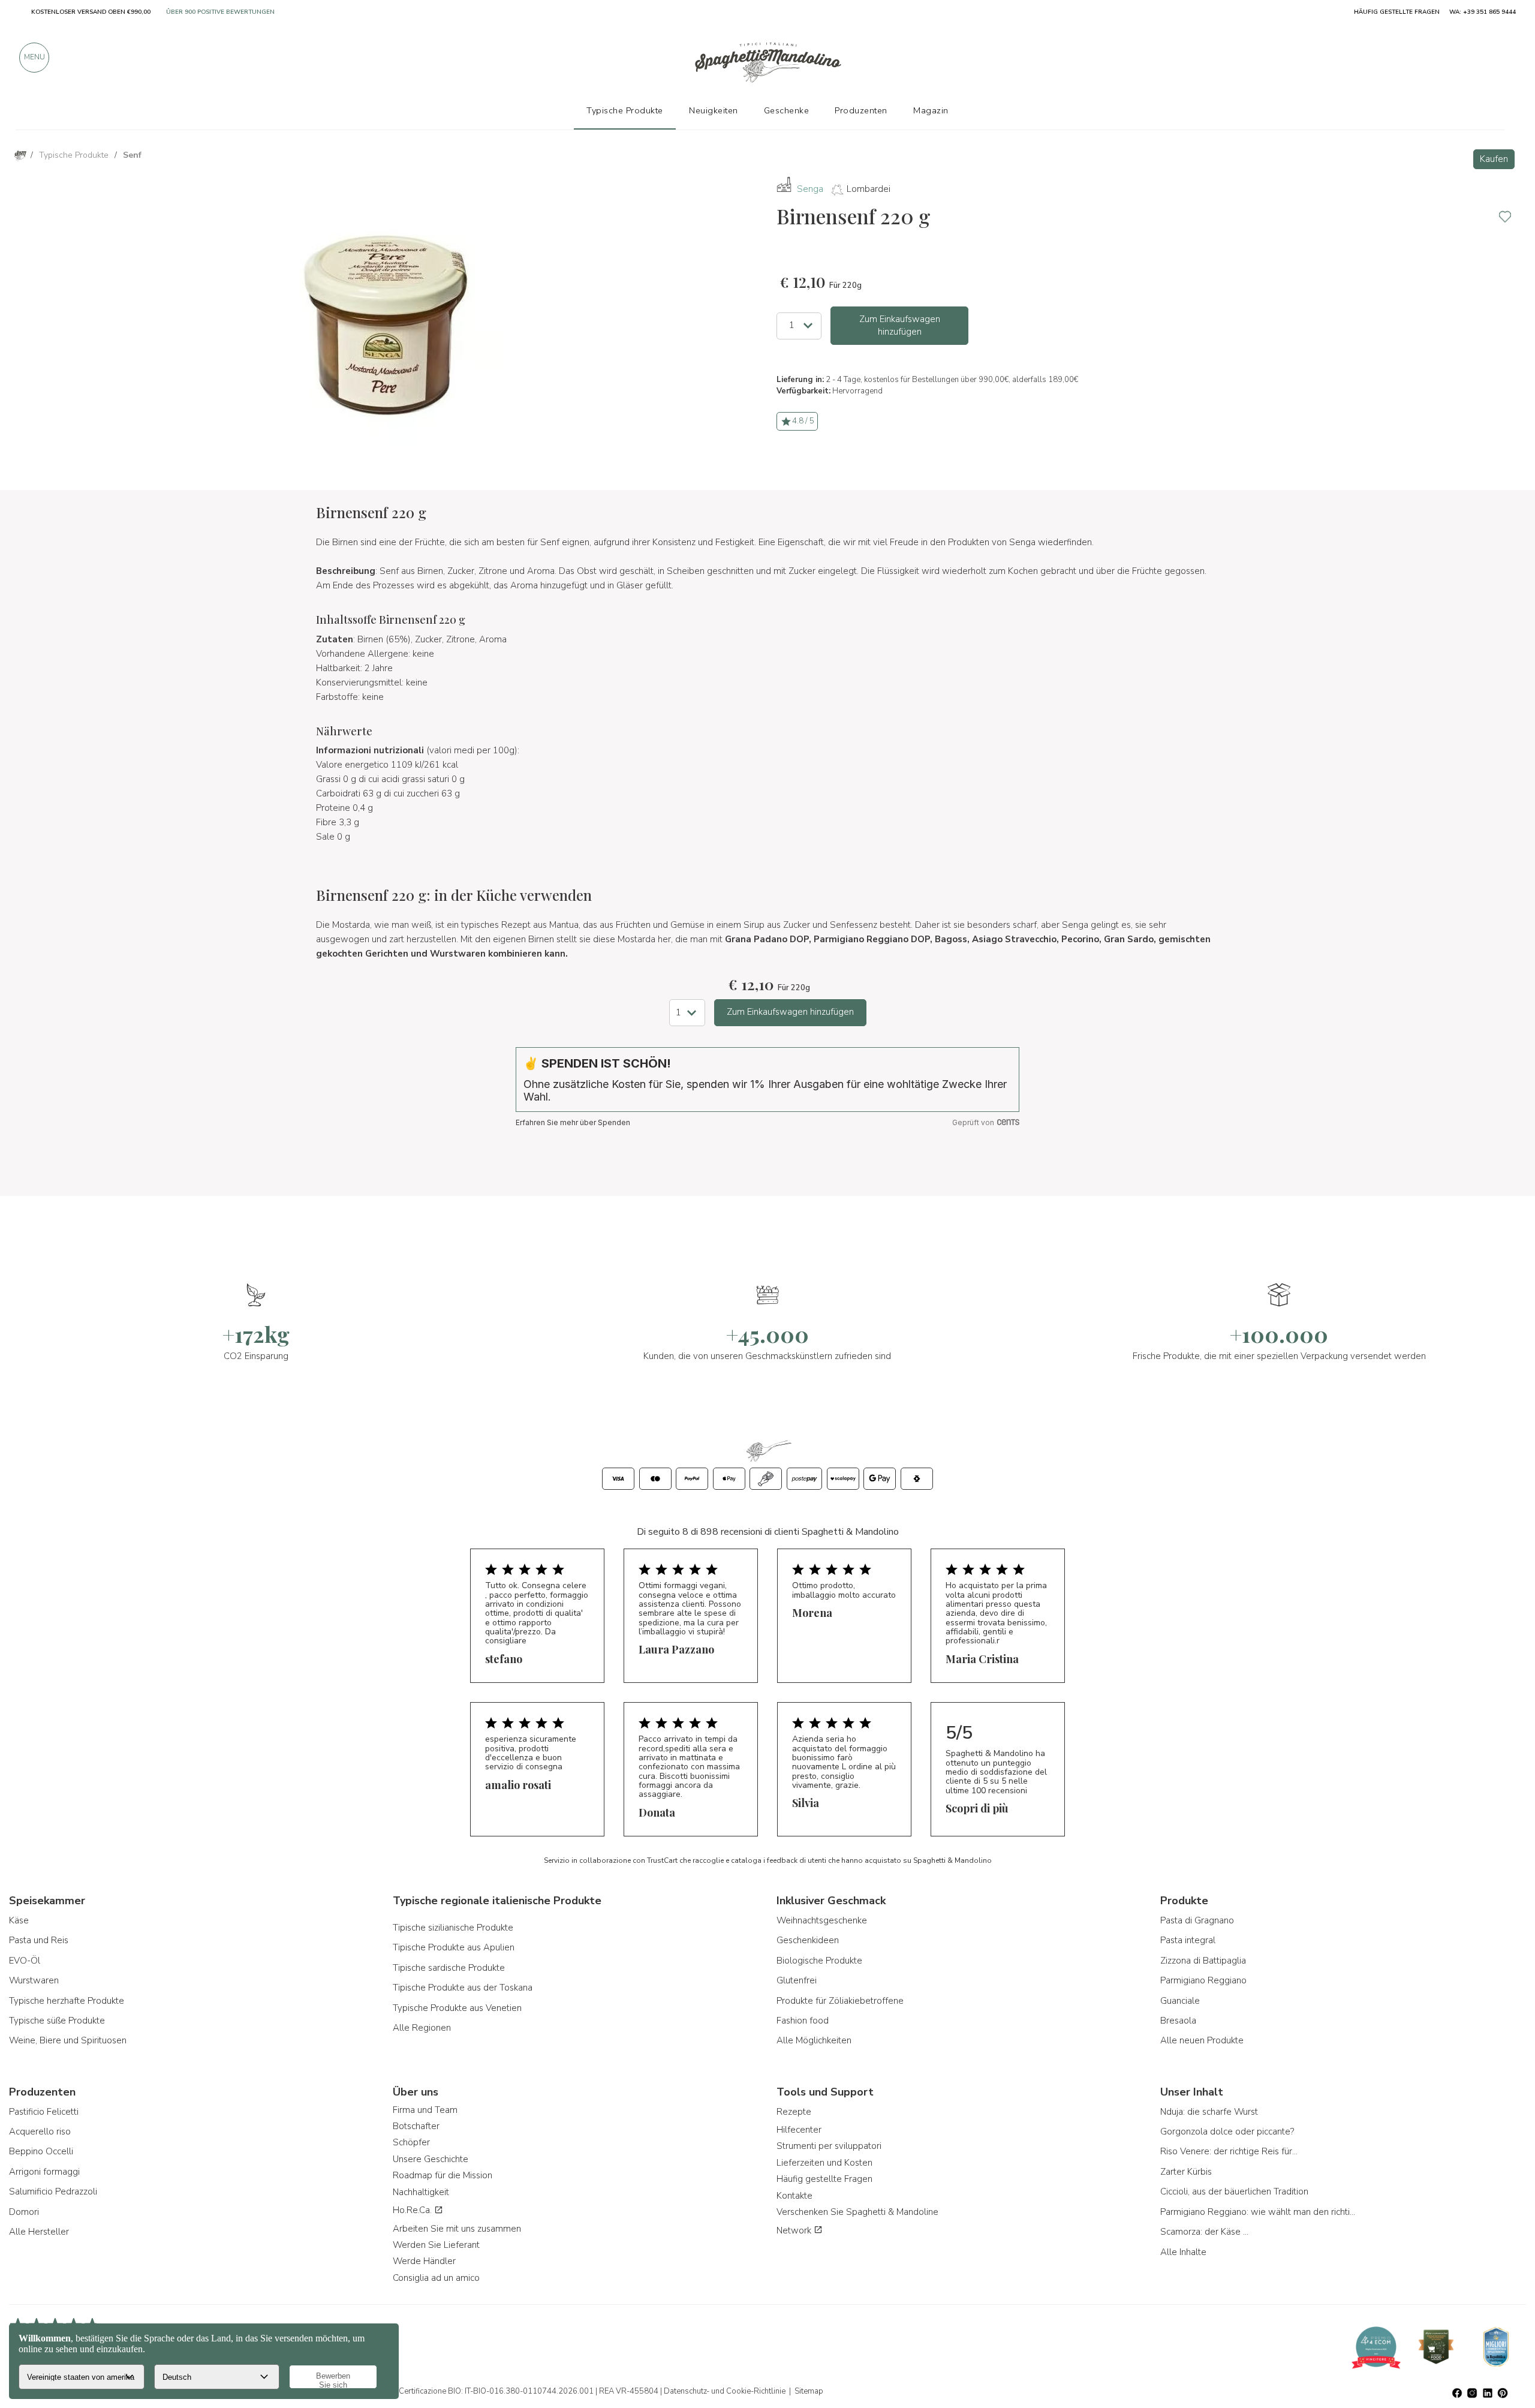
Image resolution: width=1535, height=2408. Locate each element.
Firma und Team (425, 2110)
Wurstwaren (34, 1980)
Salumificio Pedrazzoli (53, 2191)
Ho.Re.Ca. (413, 2210)
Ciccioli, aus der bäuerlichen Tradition (1234, 2191)
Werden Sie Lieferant (436, 2245)
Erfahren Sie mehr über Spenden (573, 1122)
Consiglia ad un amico (436, 2278)
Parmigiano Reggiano (1203, 1980)
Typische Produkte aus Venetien (457, 2008)
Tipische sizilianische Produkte (453, 1928)
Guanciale (1180, 2001)
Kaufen (1494, 159)
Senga (810, 189)
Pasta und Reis (39, 1940)
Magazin (931, 110)
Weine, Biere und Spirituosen (68, 2040)
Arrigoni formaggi (44, 2172)
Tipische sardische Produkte (449, 1968)
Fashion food (803, 2021)
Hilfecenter (799, 2130)
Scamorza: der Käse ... (1204, 2232)
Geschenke (787, 110)
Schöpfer (411, 2142)
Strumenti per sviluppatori (829, 2146)
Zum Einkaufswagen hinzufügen (900, 325)
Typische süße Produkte (57, 2021)
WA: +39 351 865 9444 (1483, 12)
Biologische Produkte (819, 1961)
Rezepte (794, 2112)
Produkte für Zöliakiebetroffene (840, 2001)
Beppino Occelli (41, 2151)
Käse (19, 1920)
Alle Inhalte (1183, 2252)
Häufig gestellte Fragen (824, 2179)
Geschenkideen (808, 1940)
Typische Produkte (625, 110)
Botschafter (416, 2126)
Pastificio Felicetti (44, 2112)
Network (795, 2230)
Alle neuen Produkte (1202, 2040)
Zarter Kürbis (1186, 2172)
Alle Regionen (422, 2028)
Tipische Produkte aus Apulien (454, 1947)
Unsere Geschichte (431, 2159)
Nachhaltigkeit (421, 2192)
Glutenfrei (797, 1980)
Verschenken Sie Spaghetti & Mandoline (857, 2212)
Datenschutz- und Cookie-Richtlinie (725, 2391)
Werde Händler (424, 2261)
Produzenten (861, 110)
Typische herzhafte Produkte (67, 2001)
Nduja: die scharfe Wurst (1209, 2112)
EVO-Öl (25, 1961)
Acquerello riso (40, 2132)
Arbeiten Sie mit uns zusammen (457, 2229)
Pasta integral (1188, 1940)
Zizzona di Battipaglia (1203, 1961)
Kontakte (794, 2196)
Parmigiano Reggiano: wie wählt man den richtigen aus (1259, 2212)
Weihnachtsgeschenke (822, 1920)
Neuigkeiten (714, 110)
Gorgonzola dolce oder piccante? (1227, 2132)
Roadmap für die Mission (443, 2175)
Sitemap (809, 2391)
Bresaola (1178, 2021)
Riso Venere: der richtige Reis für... (1229, 2151)
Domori (24, 2212)
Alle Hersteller (39, 2232)
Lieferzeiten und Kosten (824, 2163)
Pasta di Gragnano (1197, 1920)
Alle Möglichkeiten (814, 2040)
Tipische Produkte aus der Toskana (463, 1988)
